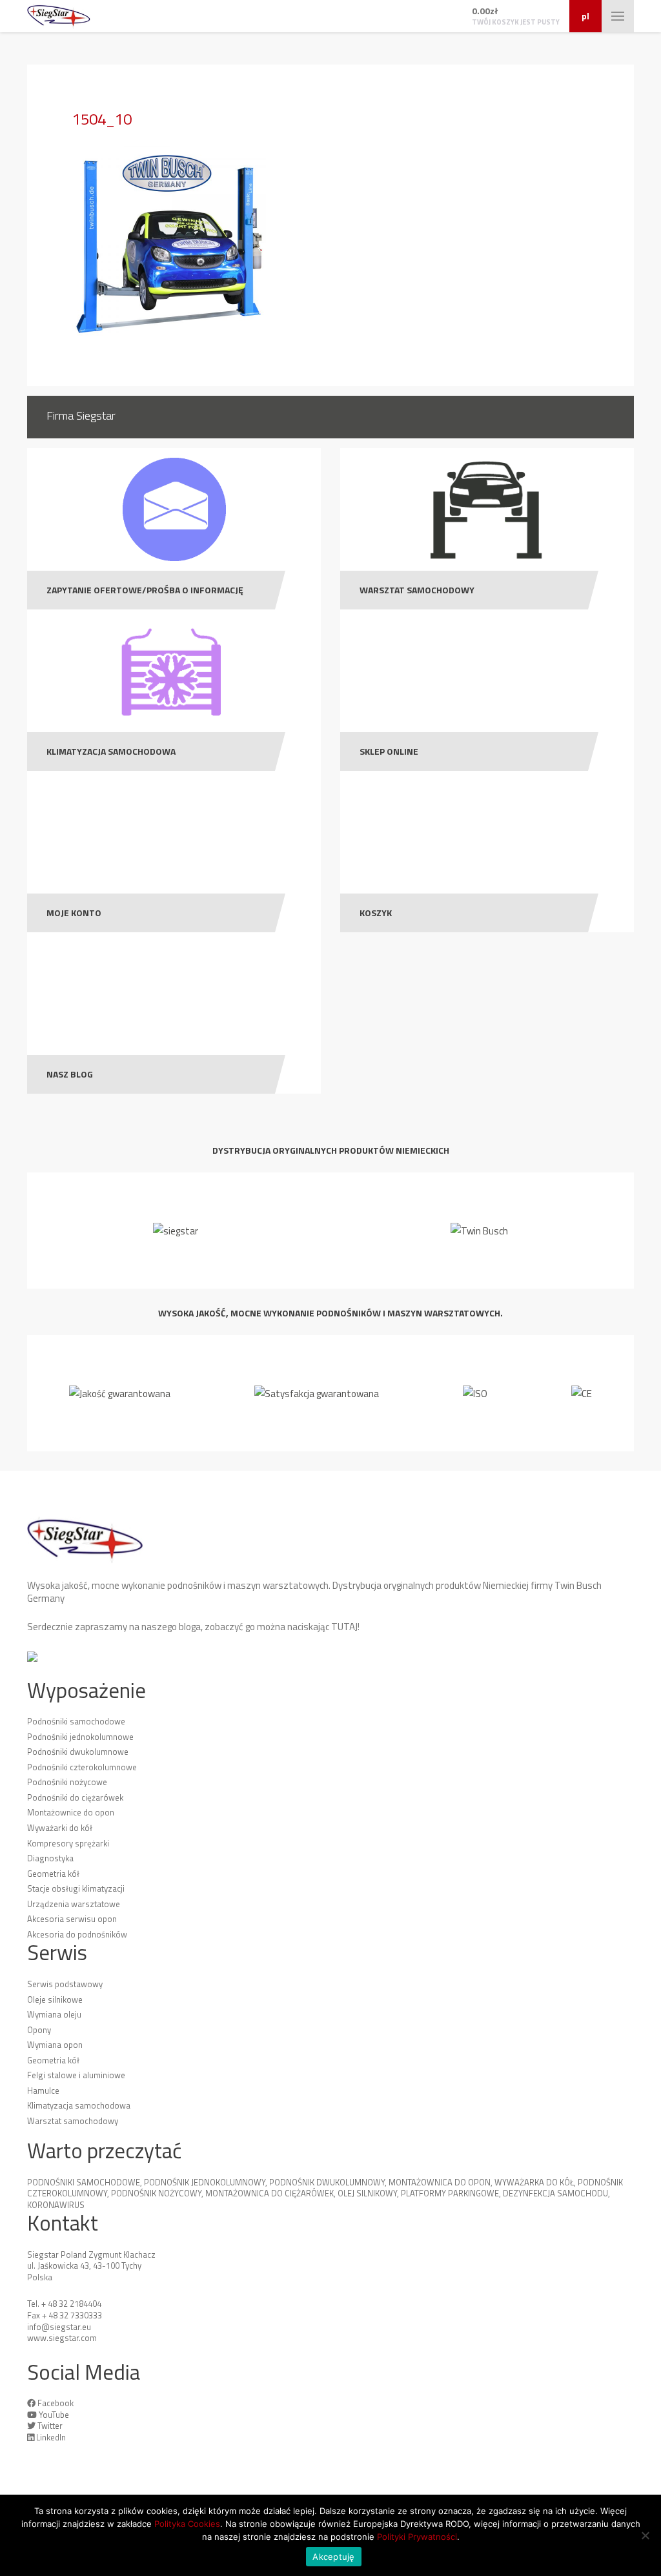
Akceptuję (333, 2557)
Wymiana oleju (54, 2014)
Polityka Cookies (187, 2524)
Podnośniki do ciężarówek (75, 1797)
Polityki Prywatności (417, 2537)
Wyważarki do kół (60, 1828)
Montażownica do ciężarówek (269, 2193)
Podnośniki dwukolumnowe (78, 1752)
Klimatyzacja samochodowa (79, 2105)
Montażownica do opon (440, 2182)
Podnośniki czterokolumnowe (82, 1767)
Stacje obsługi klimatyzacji (76, 1888)
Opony (39, 2030)
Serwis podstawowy (65, 1984)
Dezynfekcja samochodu (555, 2193)
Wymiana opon (55, 2045)
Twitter (50, 2426)
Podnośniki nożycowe (67, 1782)
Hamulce (43, 2090)
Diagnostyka (50, 1858)
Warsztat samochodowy (73, 2121)
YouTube (54, 2415)
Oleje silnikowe (55, 1999)
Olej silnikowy (367, 2193)
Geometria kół (53, 1874)
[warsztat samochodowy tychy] (59, 16)
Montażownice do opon (71, 1812)
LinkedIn (51, 2437)
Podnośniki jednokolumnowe (80, 1737)
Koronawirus (56, 2205)
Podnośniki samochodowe (76, 1721)
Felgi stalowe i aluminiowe (76, 2075)
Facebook (56, 2403)
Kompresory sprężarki (68, 1843)
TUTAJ (344, 1627)
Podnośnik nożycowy (156, 2193)
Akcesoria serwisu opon (72, 1919)
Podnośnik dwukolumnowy (327, 2182)
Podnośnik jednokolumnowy (205, 2182)
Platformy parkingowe (450, 2193)
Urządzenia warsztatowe (74, 1904)
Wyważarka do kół (534, 2182)
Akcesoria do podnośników (77, 1934)
